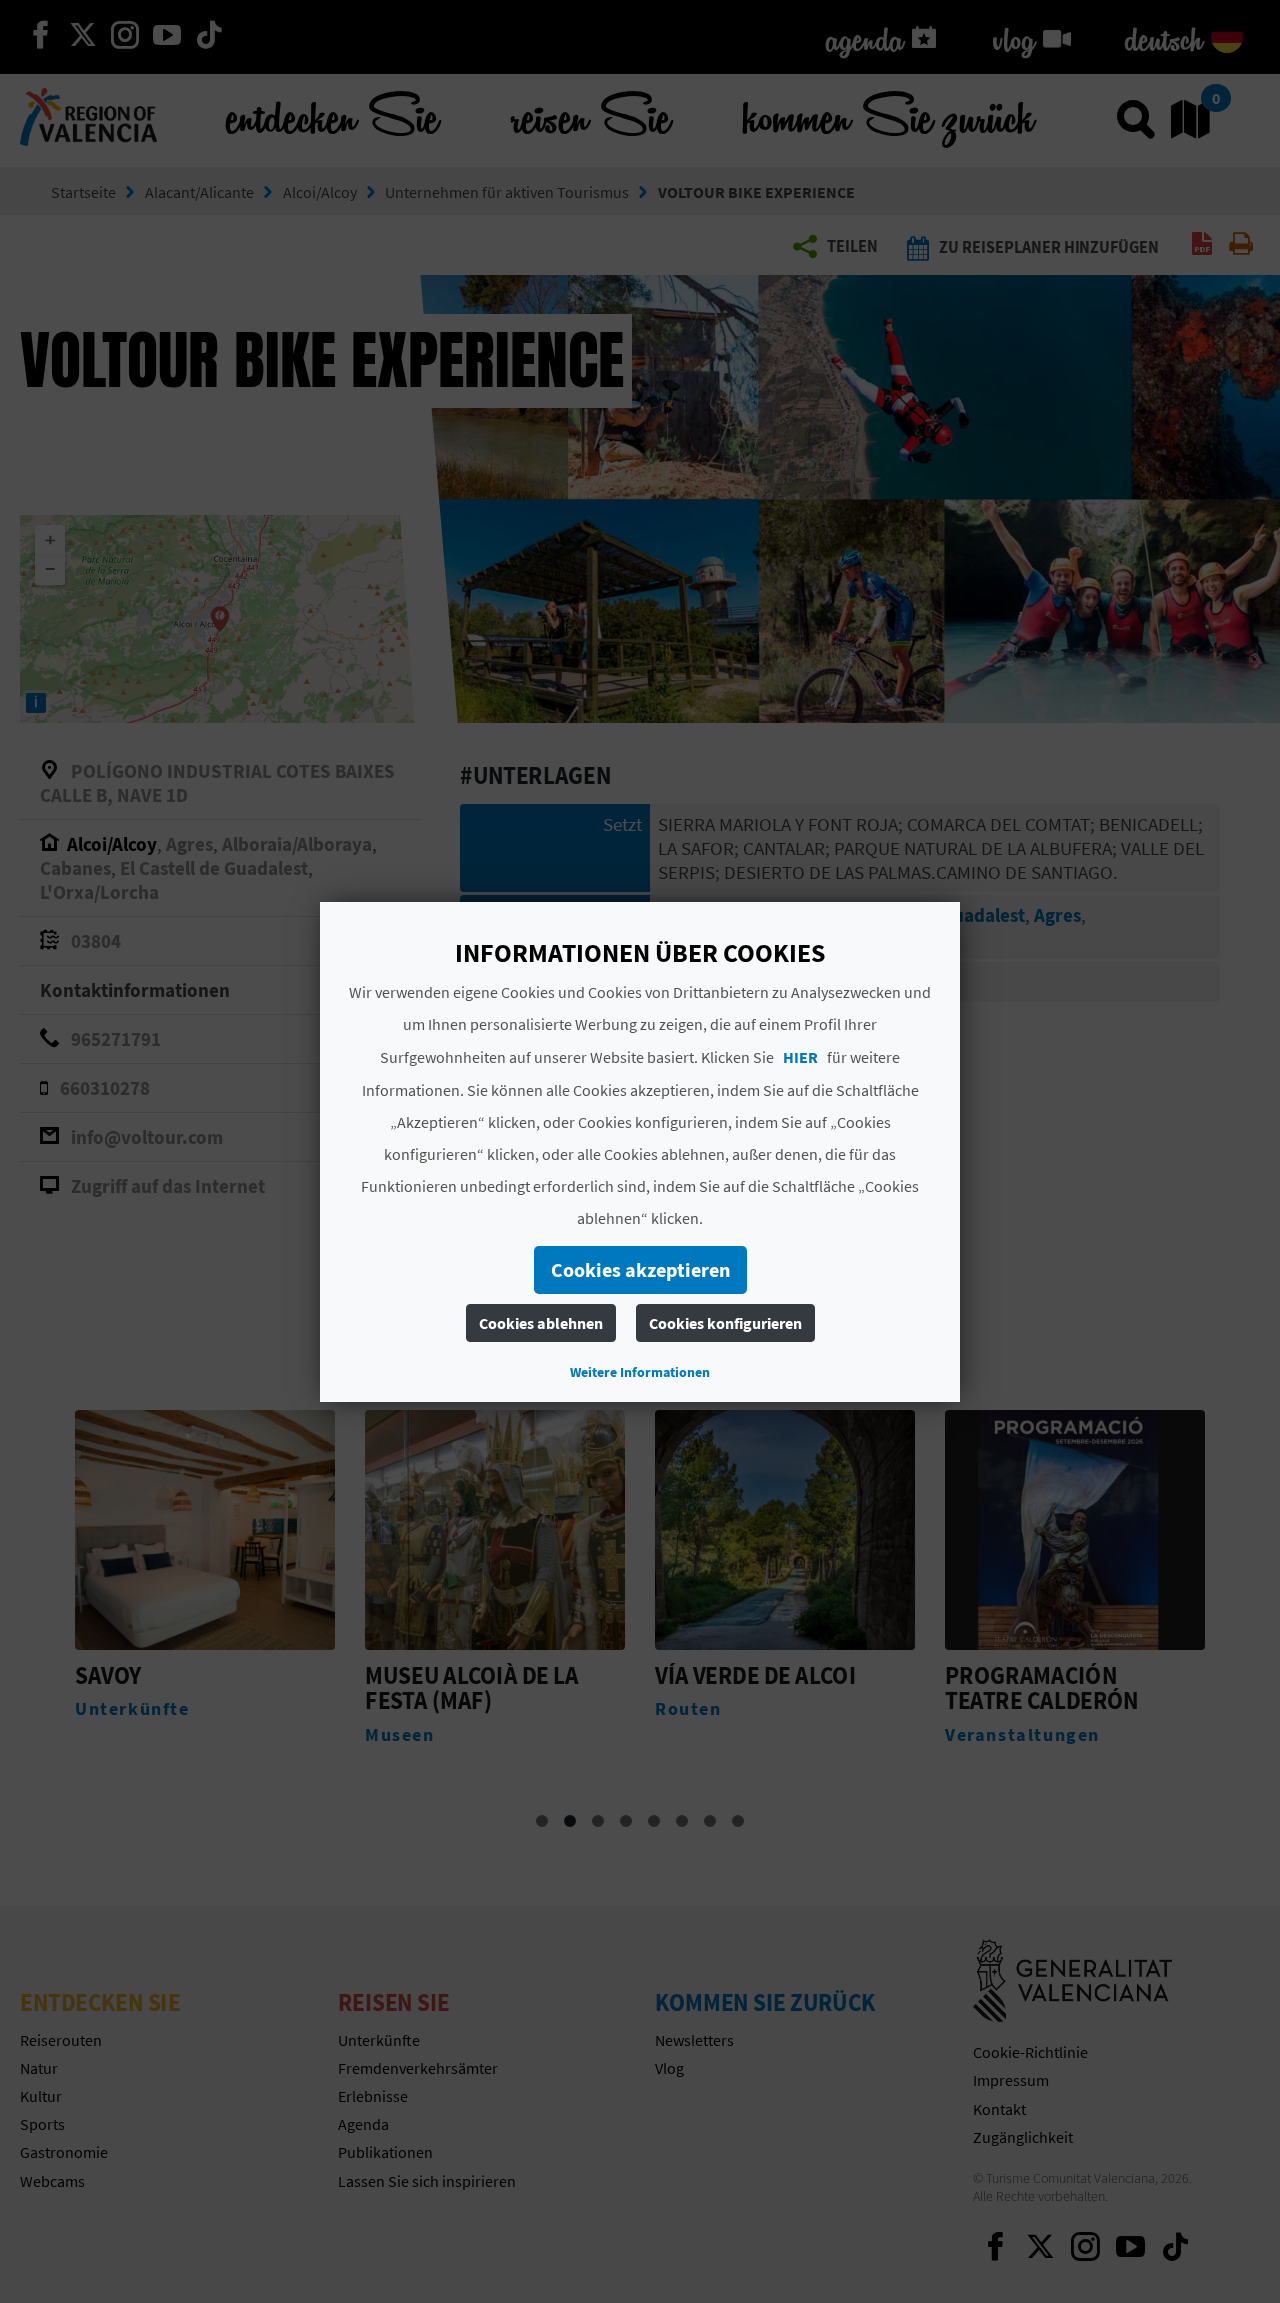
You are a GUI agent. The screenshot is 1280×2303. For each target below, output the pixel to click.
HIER (800, 1057)
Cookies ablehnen (541, 1323)
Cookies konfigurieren (725, 1323)
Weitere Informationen (640, 1372)
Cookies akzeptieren (640, 1269)
